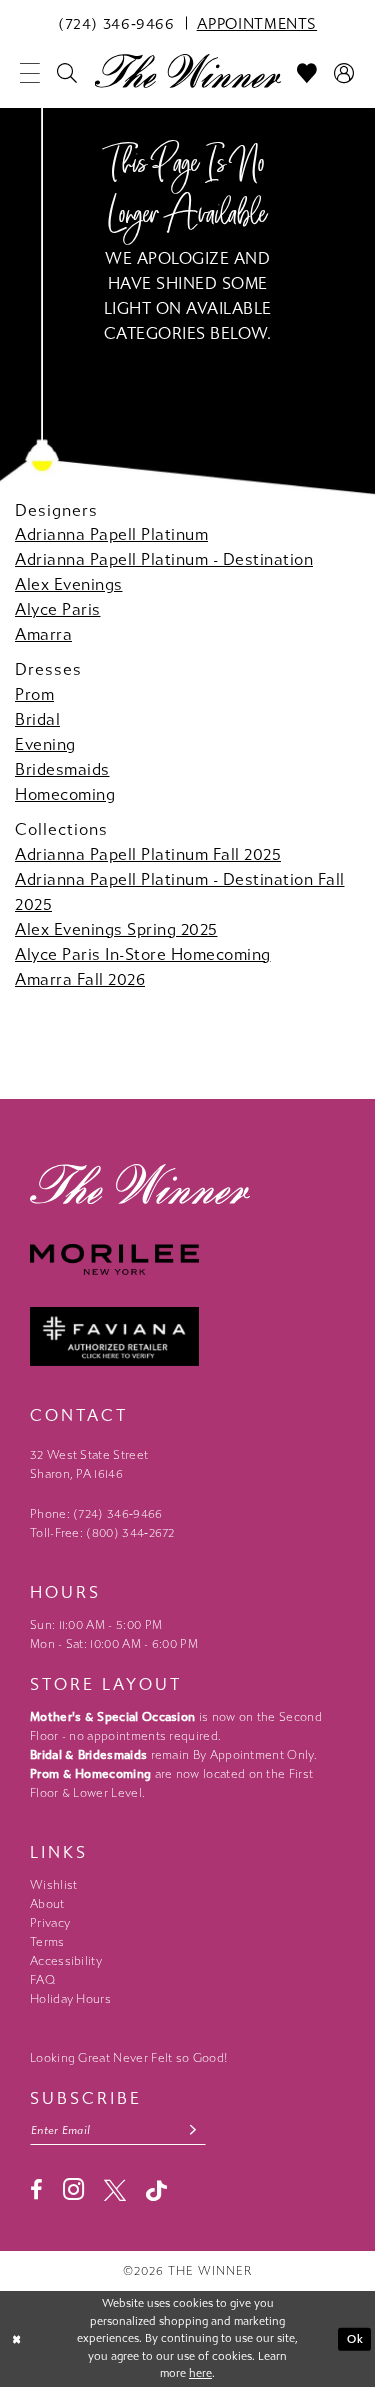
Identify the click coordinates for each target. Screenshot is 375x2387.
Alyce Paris (58, 609)
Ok (355, 2338)
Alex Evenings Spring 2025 (116, 929)
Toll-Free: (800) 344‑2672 (102, 1533)
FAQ (42, 1980)
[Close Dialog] (17, 2339)
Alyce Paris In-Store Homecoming (143, 954)
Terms (47, 1942)
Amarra (43, 634)
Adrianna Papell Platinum (111, 534)
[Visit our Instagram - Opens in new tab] (73, 2189)
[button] (30, 73)
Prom (34, 694)
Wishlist (53, 1885)
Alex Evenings (69, 584)
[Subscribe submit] (193, 2130)
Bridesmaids (62, 769)
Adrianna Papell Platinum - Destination (164, 559)
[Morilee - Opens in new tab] (187, 1259)
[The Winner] (187, 70)
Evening (45, 744)
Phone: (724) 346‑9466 (96, 1514)
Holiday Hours (70, 1999)
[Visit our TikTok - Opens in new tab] (156, 2190)
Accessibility (66, 1961)
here (200, 2373)
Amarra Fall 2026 (80, 979)
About (47, 1904)
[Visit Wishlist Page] (307, 73)
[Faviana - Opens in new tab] (187, 1336)
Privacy (50, 1923)
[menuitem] (116, 23)
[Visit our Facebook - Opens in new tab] (36, 2190)
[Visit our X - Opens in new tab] (115, 2190)
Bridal (37, 719)
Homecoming (65, 794)
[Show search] (67, 73)
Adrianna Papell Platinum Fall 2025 (148, 854)
